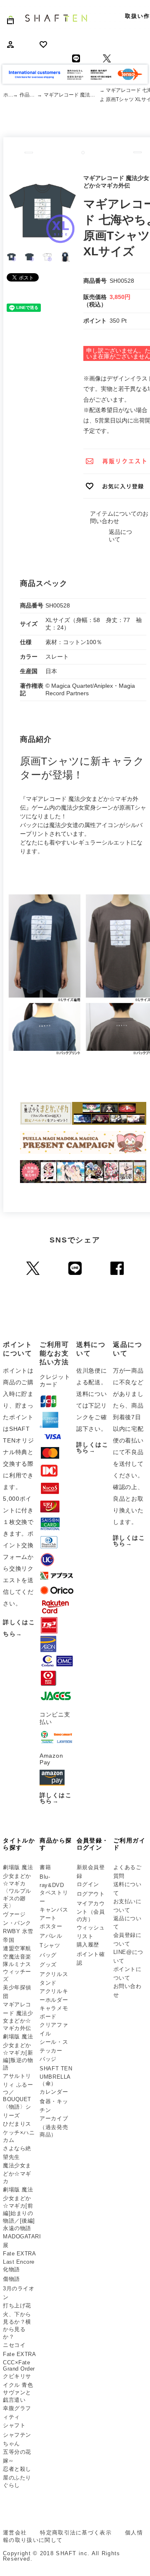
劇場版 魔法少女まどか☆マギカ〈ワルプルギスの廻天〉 (18, 1887)
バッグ (48, 1955)
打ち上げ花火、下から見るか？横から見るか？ (17, 2321)
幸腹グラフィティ (17, 2413)
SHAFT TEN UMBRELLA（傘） (56, 2076)
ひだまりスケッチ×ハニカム (19, 2132)
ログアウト (91, 1894)
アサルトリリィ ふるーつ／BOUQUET (18, 2088)
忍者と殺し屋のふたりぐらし (17, 2477)
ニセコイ (14, 2345)
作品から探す (28, 95)
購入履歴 (88, 1945)
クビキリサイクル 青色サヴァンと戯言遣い (18, 2388)
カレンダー (54, 2092)
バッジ (48, 2059)
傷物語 (11, 2279)
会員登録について (127, 1939)
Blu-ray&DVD (52, 1881)
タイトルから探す (19, 1844)
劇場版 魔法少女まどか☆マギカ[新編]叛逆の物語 (18, 2052)
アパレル (51, 1936)
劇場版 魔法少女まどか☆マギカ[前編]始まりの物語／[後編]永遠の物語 (19, 2209)
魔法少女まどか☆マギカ (17, 2173)
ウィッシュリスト (91, 1932)
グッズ (48, 1965)
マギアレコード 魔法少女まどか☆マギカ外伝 (71, 95)
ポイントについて (127, 1973)
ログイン (88, 1884)
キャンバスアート (54, 1914)
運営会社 (15, 2533)
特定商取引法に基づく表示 (76, 2533)
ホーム (8, 95)
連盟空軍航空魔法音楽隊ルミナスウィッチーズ (17, 1964)
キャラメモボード (54, 2013)
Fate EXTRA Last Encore (19, 2258)
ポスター (51, 1926)
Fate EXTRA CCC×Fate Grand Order (19, 2361)
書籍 (45, 1867)
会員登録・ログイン (93, 1844)
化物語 (11, 2269)
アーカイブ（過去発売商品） (54, 2126)
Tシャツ (50, 1945)
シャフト (14, 2425)
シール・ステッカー (54, 2046)
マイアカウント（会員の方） (91, 1912)
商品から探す (56, 1844)
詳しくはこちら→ (56, 1798)
